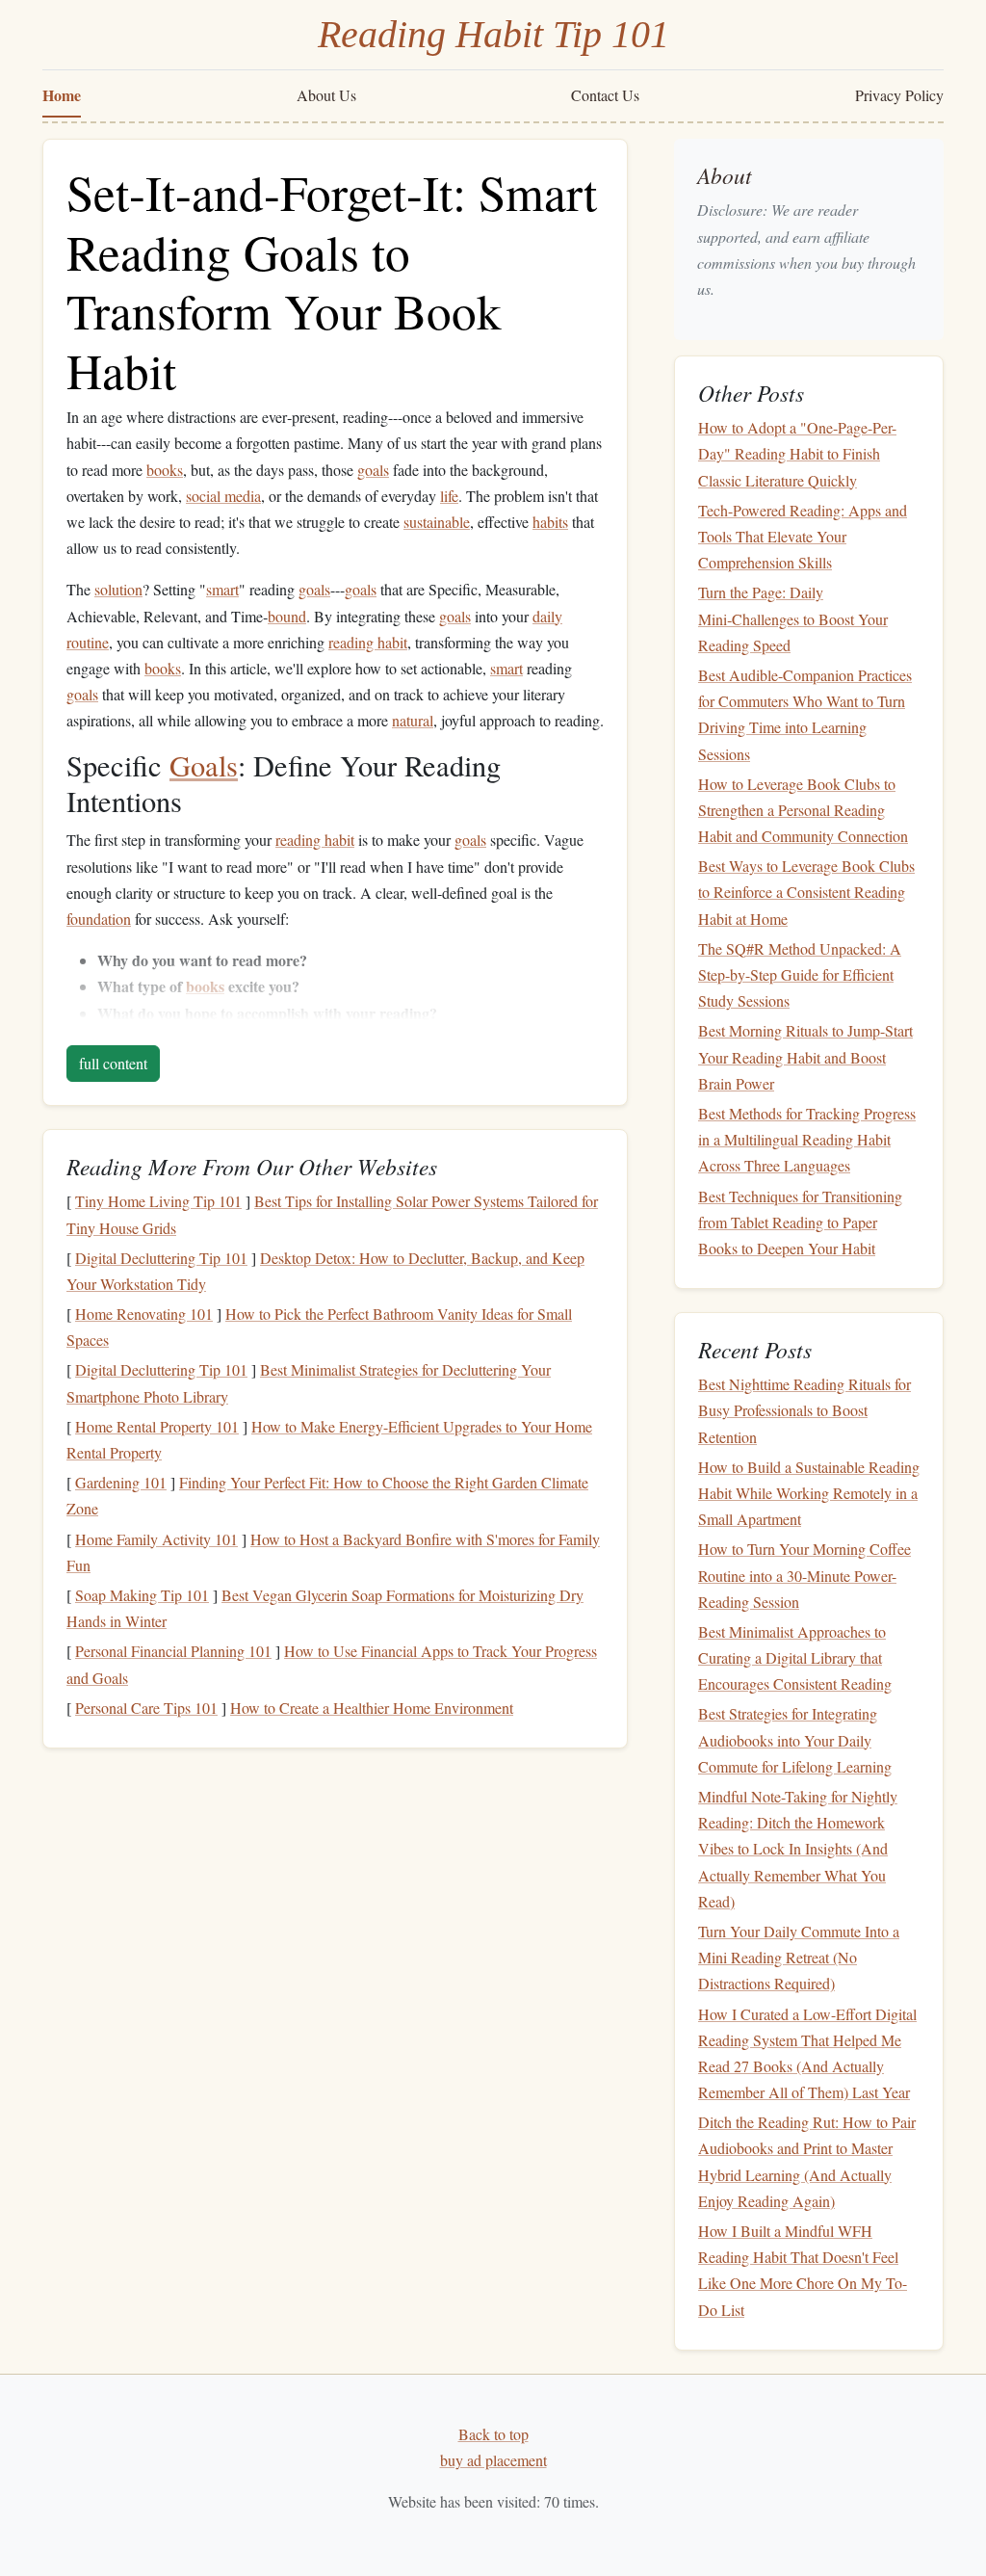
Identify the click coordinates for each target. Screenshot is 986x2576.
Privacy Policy (899, 95)
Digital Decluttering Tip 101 (161, 1258)
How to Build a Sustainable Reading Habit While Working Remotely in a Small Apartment (809, 1493)
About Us (326, 95)
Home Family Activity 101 (156, 1539)
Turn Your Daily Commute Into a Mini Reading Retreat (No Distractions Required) (799, 1957)
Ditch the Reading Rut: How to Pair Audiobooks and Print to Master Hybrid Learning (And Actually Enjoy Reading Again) (807, 2161)
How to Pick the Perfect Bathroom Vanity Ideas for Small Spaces (319, 1327)
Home (62, 95)
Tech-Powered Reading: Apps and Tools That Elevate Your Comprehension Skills (803, 536)
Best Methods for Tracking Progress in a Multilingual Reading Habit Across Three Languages (807, 1139)
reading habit (368, 642)
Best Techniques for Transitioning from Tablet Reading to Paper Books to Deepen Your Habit (800, 1222)
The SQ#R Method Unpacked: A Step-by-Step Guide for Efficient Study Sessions (800, 974)
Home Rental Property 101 (157, 1426)
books (165, 470)
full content (113, 1063)
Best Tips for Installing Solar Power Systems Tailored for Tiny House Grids (332, 1214)
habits (550, 522)
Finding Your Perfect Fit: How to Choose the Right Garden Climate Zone (327, 1495)
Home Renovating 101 (144, 1314)
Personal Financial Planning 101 (173, 1651)
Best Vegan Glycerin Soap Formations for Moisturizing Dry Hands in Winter (325, 1608)
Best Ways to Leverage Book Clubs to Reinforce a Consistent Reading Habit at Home (806, 892)
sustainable (437, 522)
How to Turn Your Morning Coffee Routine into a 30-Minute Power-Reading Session (804, 1575)
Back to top (493, 2434)
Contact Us (605, 95)
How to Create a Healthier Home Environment (372, 1708)
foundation (99, 919)
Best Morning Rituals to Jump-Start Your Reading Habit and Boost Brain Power (805, 1056)
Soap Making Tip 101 (142, 1595)
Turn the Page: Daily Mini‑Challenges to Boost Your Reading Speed (793, 618)
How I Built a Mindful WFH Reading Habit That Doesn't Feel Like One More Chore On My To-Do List (803, 2270)
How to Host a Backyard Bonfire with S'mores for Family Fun (333, 1552)
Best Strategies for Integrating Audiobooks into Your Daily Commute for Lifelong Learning (795, 1739)
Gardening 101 (121, 1482)
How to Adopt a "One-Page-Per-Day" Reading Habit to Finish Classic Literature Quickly (797, 453)
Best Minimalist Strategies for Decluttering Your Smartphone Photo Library (309, 1382)
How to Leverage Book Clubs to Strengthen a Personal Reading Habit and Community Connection (803, 810)
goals (373, 470)
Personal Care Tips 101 (146, 1708)
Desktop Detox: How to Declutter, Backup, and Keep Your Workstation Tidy (325, 1271)
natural (413, 720)
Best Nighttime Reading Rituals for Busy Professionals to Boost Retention (804, 1410)
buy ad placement (493, 2460)
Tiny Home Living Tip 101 (158, 1201)
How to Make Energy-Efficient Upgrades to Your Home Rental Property (329, 1439)
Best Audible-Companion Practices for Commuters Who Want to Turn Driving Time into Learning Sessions (805, 714)
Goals (204, 765)
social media (223, 496)
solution (118, 589)
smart (222, 589)
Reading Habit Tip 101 (493, 34)
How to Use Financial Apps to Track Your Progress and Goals (332, 1664)
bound (287, 616)
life (449, 496)
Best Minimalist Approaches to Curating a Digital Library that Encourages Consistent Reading (795, 1657)
